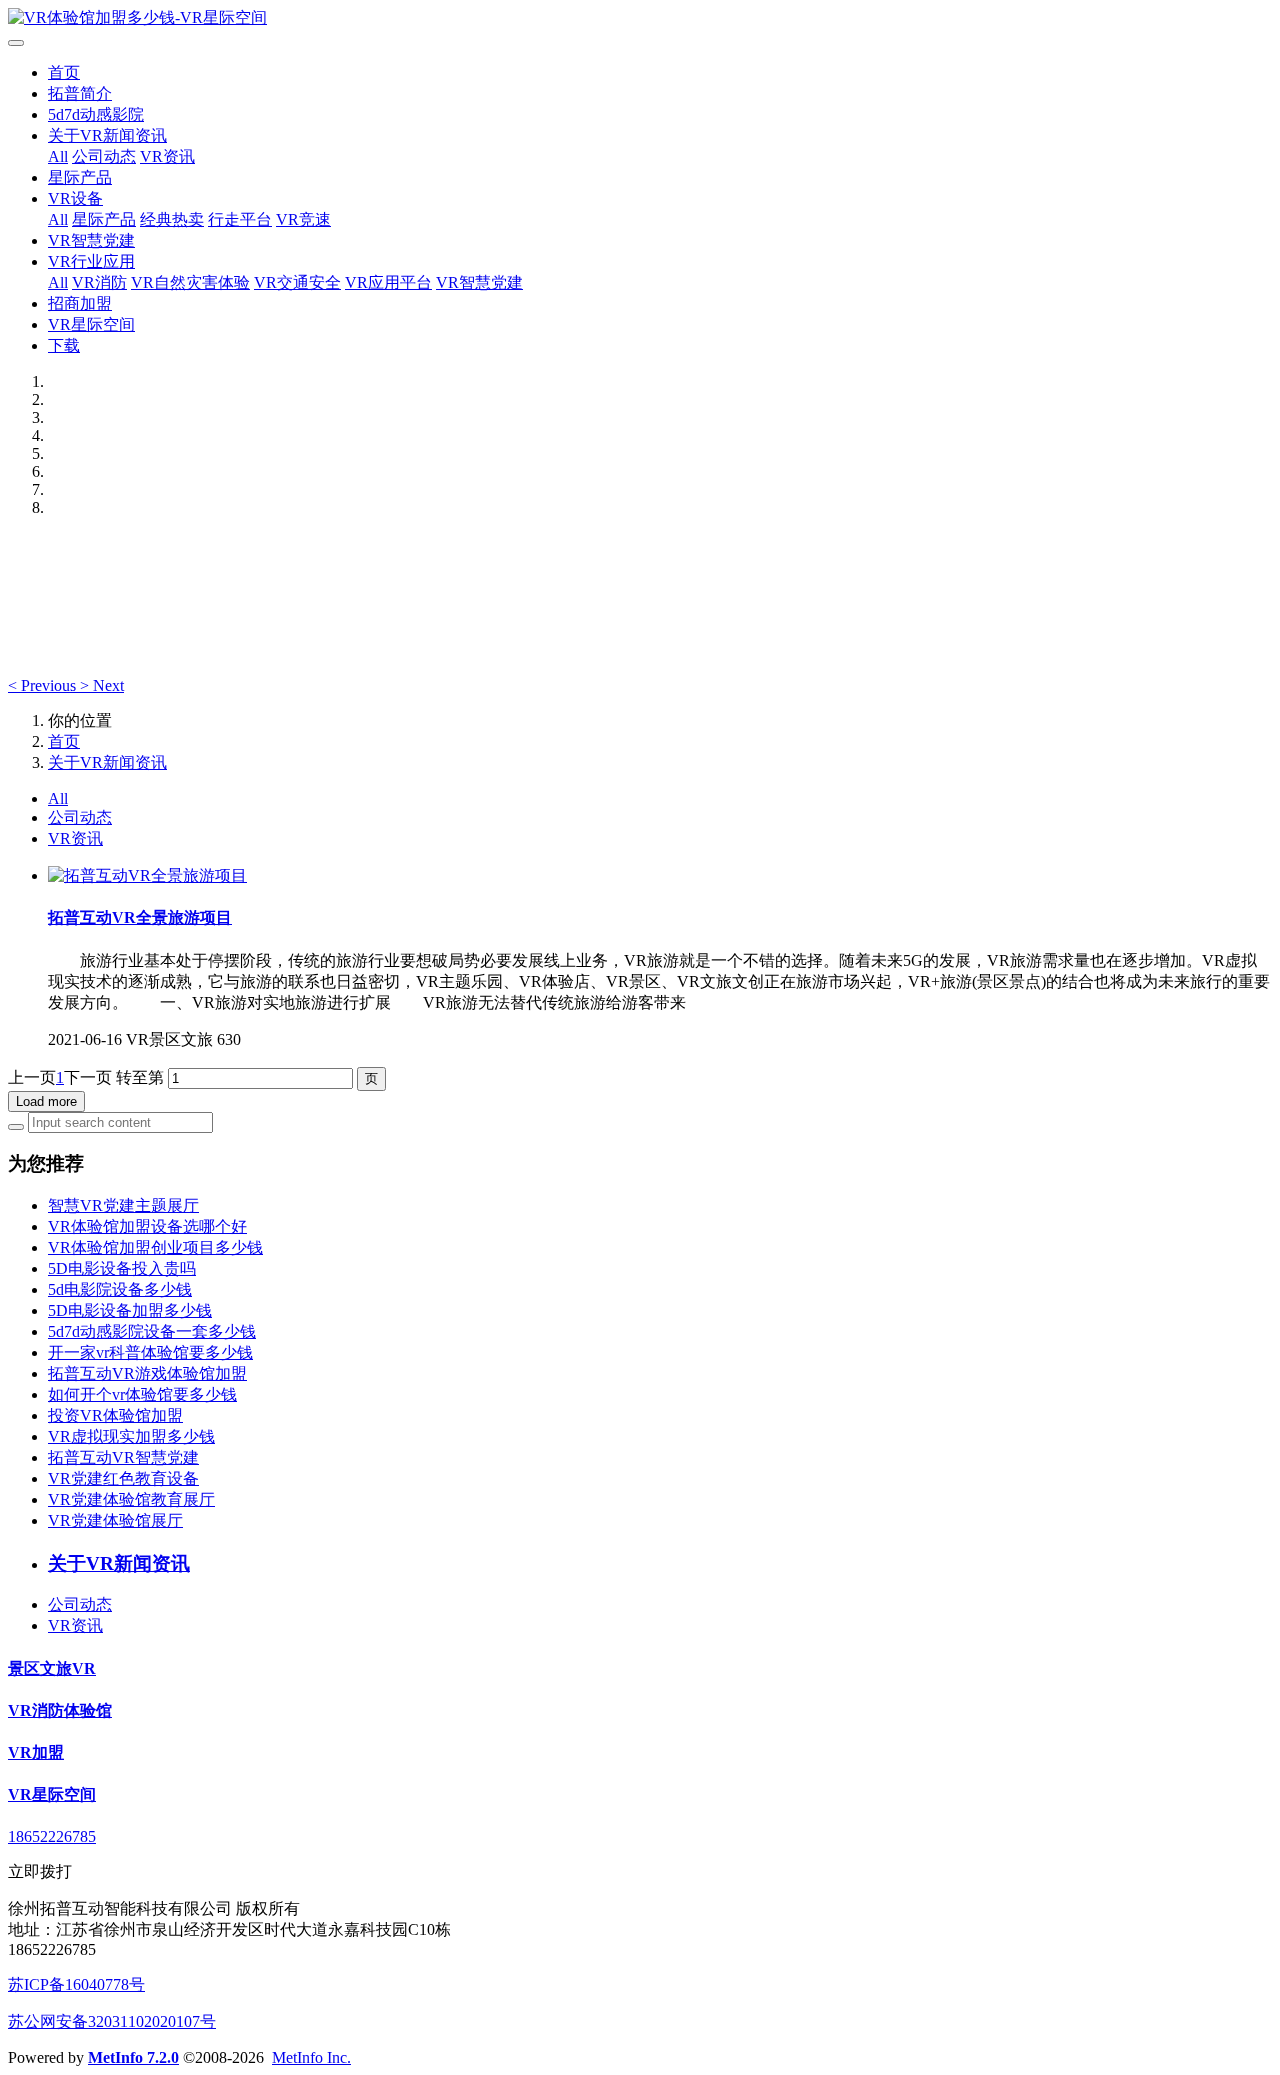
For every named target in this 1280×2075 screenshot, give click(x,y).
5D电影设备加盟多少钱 (130, 1310)
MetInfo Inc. (311, 2057)
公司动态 (104, 156)
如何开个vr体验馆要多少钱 (142, 1394)
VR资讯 (167, 156)
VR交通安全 (297, 282)
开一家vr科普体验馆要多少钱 (150, 1352)
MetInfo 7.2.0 (133, 2057)
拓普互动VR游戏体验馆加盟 (147, 1373)
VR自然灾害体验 (190, 282)
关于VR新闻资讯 (107, 135)
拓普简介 (80, 93)
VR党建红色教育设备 (123, 1478)
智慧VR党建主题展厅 (123, 1205)
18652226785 (52, 1836)
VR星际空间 (91, 324)
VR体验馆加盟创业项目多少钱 (155, 1247)
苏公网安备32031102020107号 (112, 2021)
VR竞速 (303, 219)
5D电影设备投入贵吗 (122, 1268)
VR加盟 (36, 1752)
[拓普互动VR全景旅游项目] (147, 875)
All (58, 156)
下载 (64, 345)
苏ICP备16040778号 (76, 1984)
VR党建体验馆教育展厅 (131, 1499)
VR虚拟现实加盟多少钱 (131, 1436)
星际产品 (80, 177)
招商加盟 (80, 303)
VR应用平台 (388, 282)
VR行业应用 (91, 261)
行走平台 (240, 219)
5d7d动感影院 (96, 114)
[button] (44, 685)
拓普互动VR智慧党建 (123, 1457)
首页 (64, 72)
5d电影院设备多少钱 (120, 1289)
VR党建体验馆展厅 (115, 1520)
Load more (46, 1101)
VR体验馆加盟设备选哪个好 (147, 1226)
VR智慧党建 (91, 240)
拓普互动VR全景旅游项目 (140, 917)
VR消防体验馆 (60, 1710)
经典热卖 (172, 219)
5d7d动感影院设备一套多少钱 (152, 1331)
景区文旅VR (52, 1668)
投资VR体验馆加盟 (115, 1415)
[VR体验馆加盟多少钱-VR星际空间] (640, 18)
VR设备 (75, 198)
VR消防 (99, 282)
